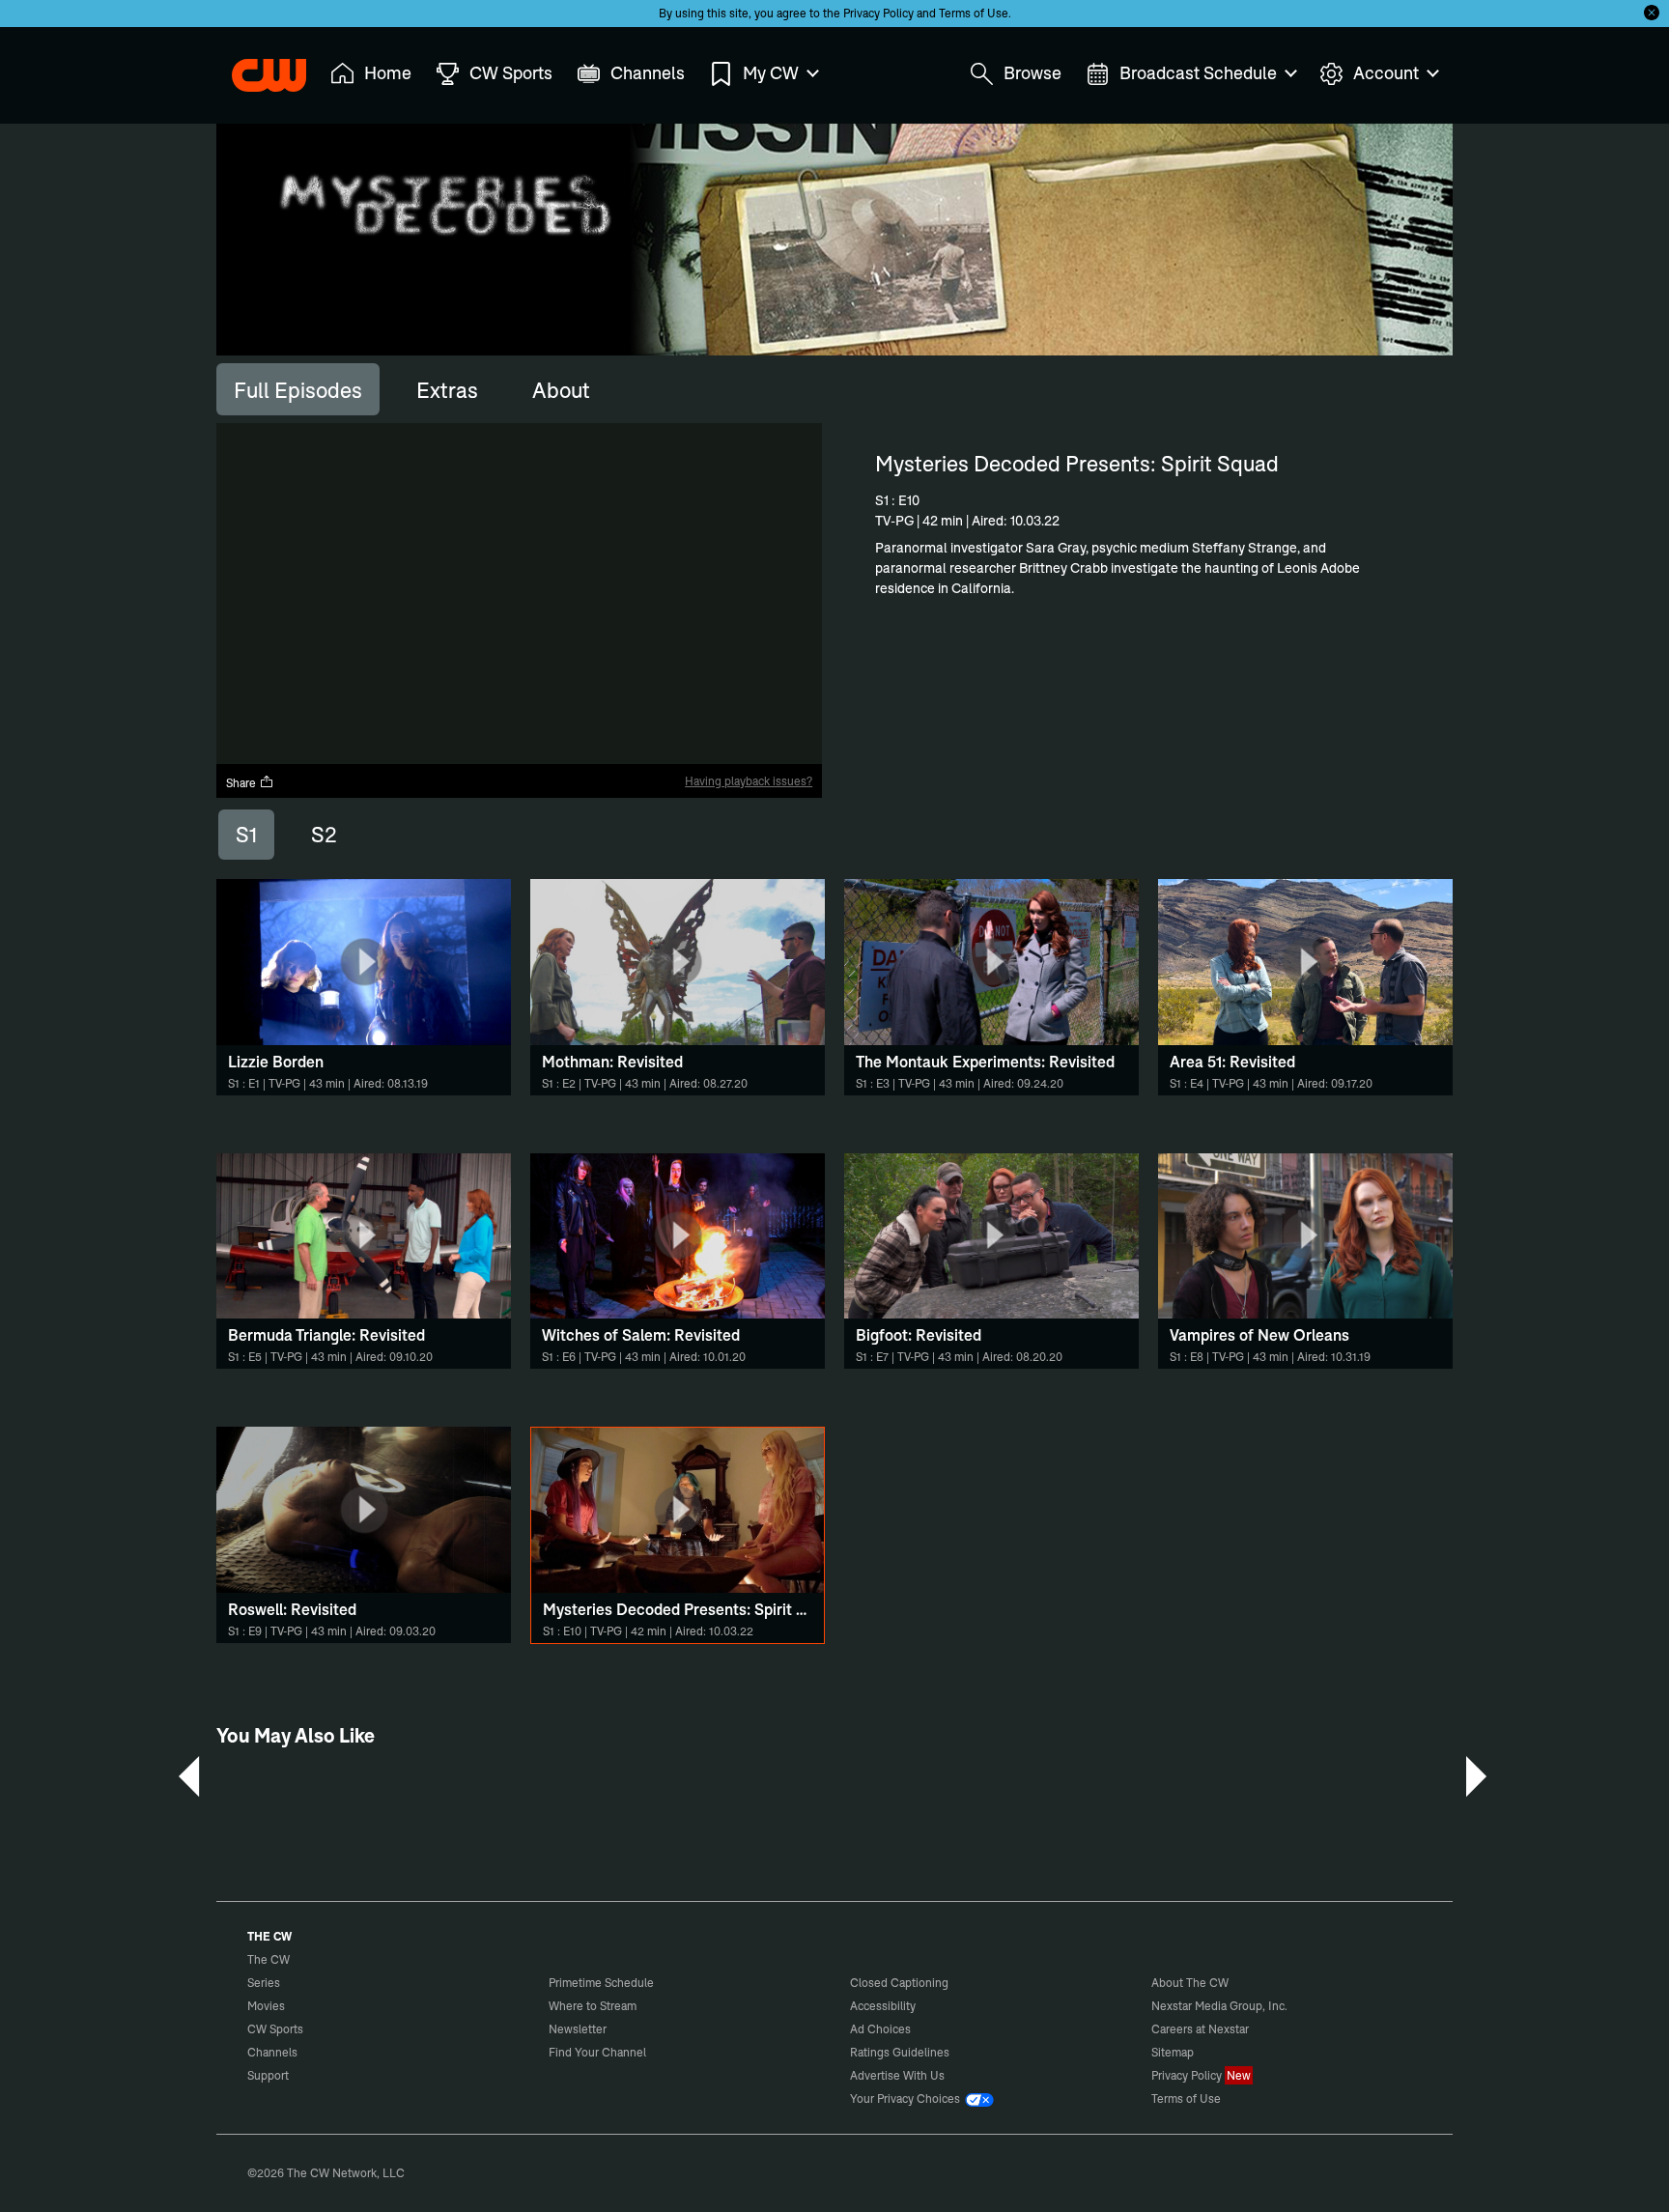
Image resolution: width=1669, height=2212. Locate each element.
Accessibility (883, 2006)
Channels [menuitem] (648, 73)
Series (264, 1983)
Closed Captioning (899, 1983)
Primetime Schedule (601, 1983)
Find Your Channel (597, 2052)
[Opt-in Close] (1652, 13)
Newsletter (578, 2029)
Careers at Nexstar (1200, 2029)
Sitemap (1173, 2052)
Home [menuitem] (388, 73)
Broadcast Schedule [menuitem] (1198, 73)
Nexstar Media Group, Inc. (1219, 2006)
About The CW (1190, 1983)
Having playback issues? (749, 781)
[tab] (298, 389)
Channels (272, 2052)
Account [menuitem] (1386, 73)
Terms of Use (974, 13)
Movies (266, 2006)
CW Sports (275, 2029)
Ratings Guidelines (900, 2052)
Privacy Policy (878, 13)
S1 (246, 835)
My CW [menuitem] (771, 73)
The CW (256, 69)
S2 (324, 835)
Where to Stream (593, 2006)
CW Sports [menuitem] (511, 73)
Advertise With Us (897, 2075)
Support (268, 2075)
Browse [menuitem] (1033, 73)
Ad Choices (880, 2029)
